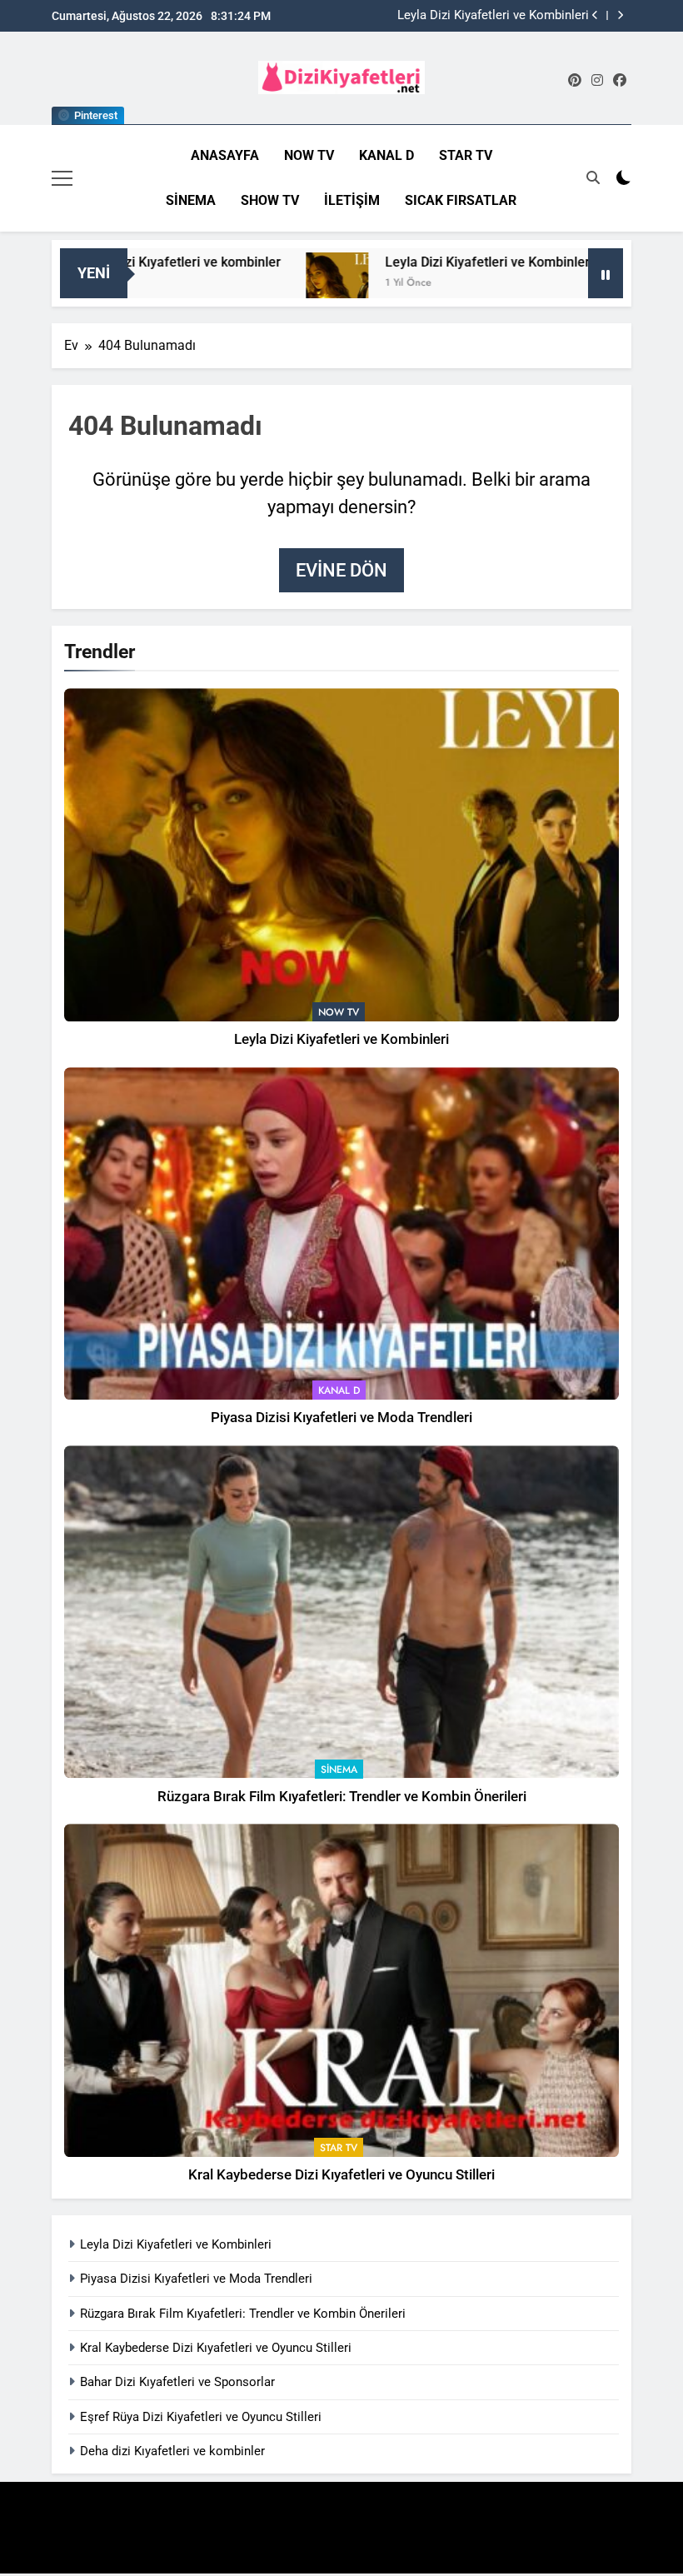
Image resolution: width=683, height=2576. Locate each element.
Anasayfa (225, 155)
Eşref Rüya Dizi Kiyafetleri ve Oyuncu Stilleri (201, 2417)
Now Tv (309, 155)
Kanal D (386, 155)
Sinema (191, 200)
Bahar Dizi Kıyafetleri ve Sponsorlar (177, 2382)
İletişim (352, 200)
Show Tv (270, 200)
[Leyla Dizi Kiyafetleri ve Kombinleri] (274, 284)
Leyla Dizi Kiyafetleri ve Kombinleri (426, 262)
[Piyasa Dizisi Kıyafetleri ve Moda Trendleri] (586, 284)
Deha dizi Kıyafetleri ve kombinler (172, 2451)
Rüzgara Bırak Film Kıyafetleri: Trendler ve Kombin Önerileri (342, 1797)
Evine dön (341, 570)
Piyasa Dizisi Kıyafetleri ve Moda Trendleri (473, 16)
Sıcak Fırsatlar (461, 200)
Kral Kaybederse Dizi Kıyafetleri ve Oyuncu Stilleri (341, 2175)
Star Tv (466, 155)
